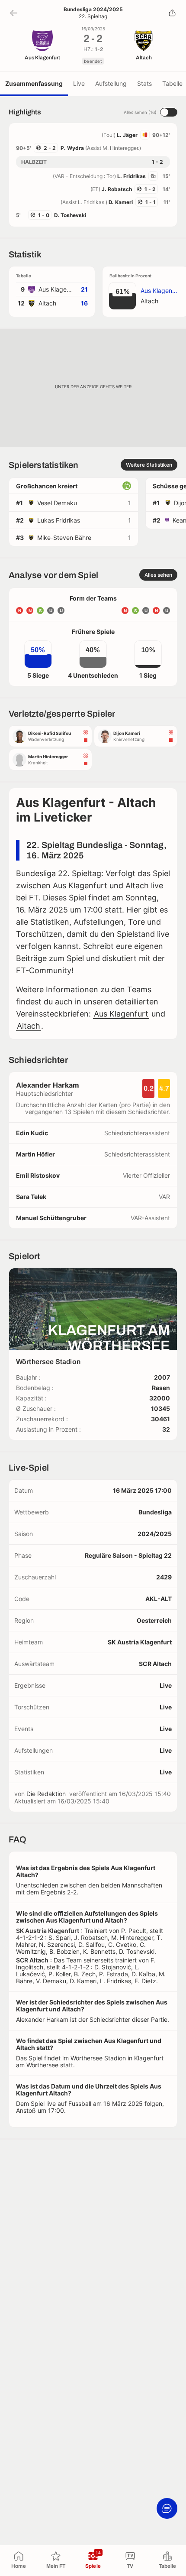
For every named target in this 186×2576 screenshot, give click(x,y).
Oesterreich (154, 1620)
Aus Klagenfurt (121, 1014)
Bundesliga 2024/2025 (93, 10)
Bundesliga (155, 1512)
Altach (29, 1026)
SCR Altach (155, 1664)
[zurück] (14, 13)
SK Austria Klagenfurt (140, 1642)
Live (79, 83)
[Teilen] (172, 13)
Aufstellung (111, 83)
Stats (144, 83)
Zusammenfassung (34, 83)
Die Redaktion (46, 1794)
